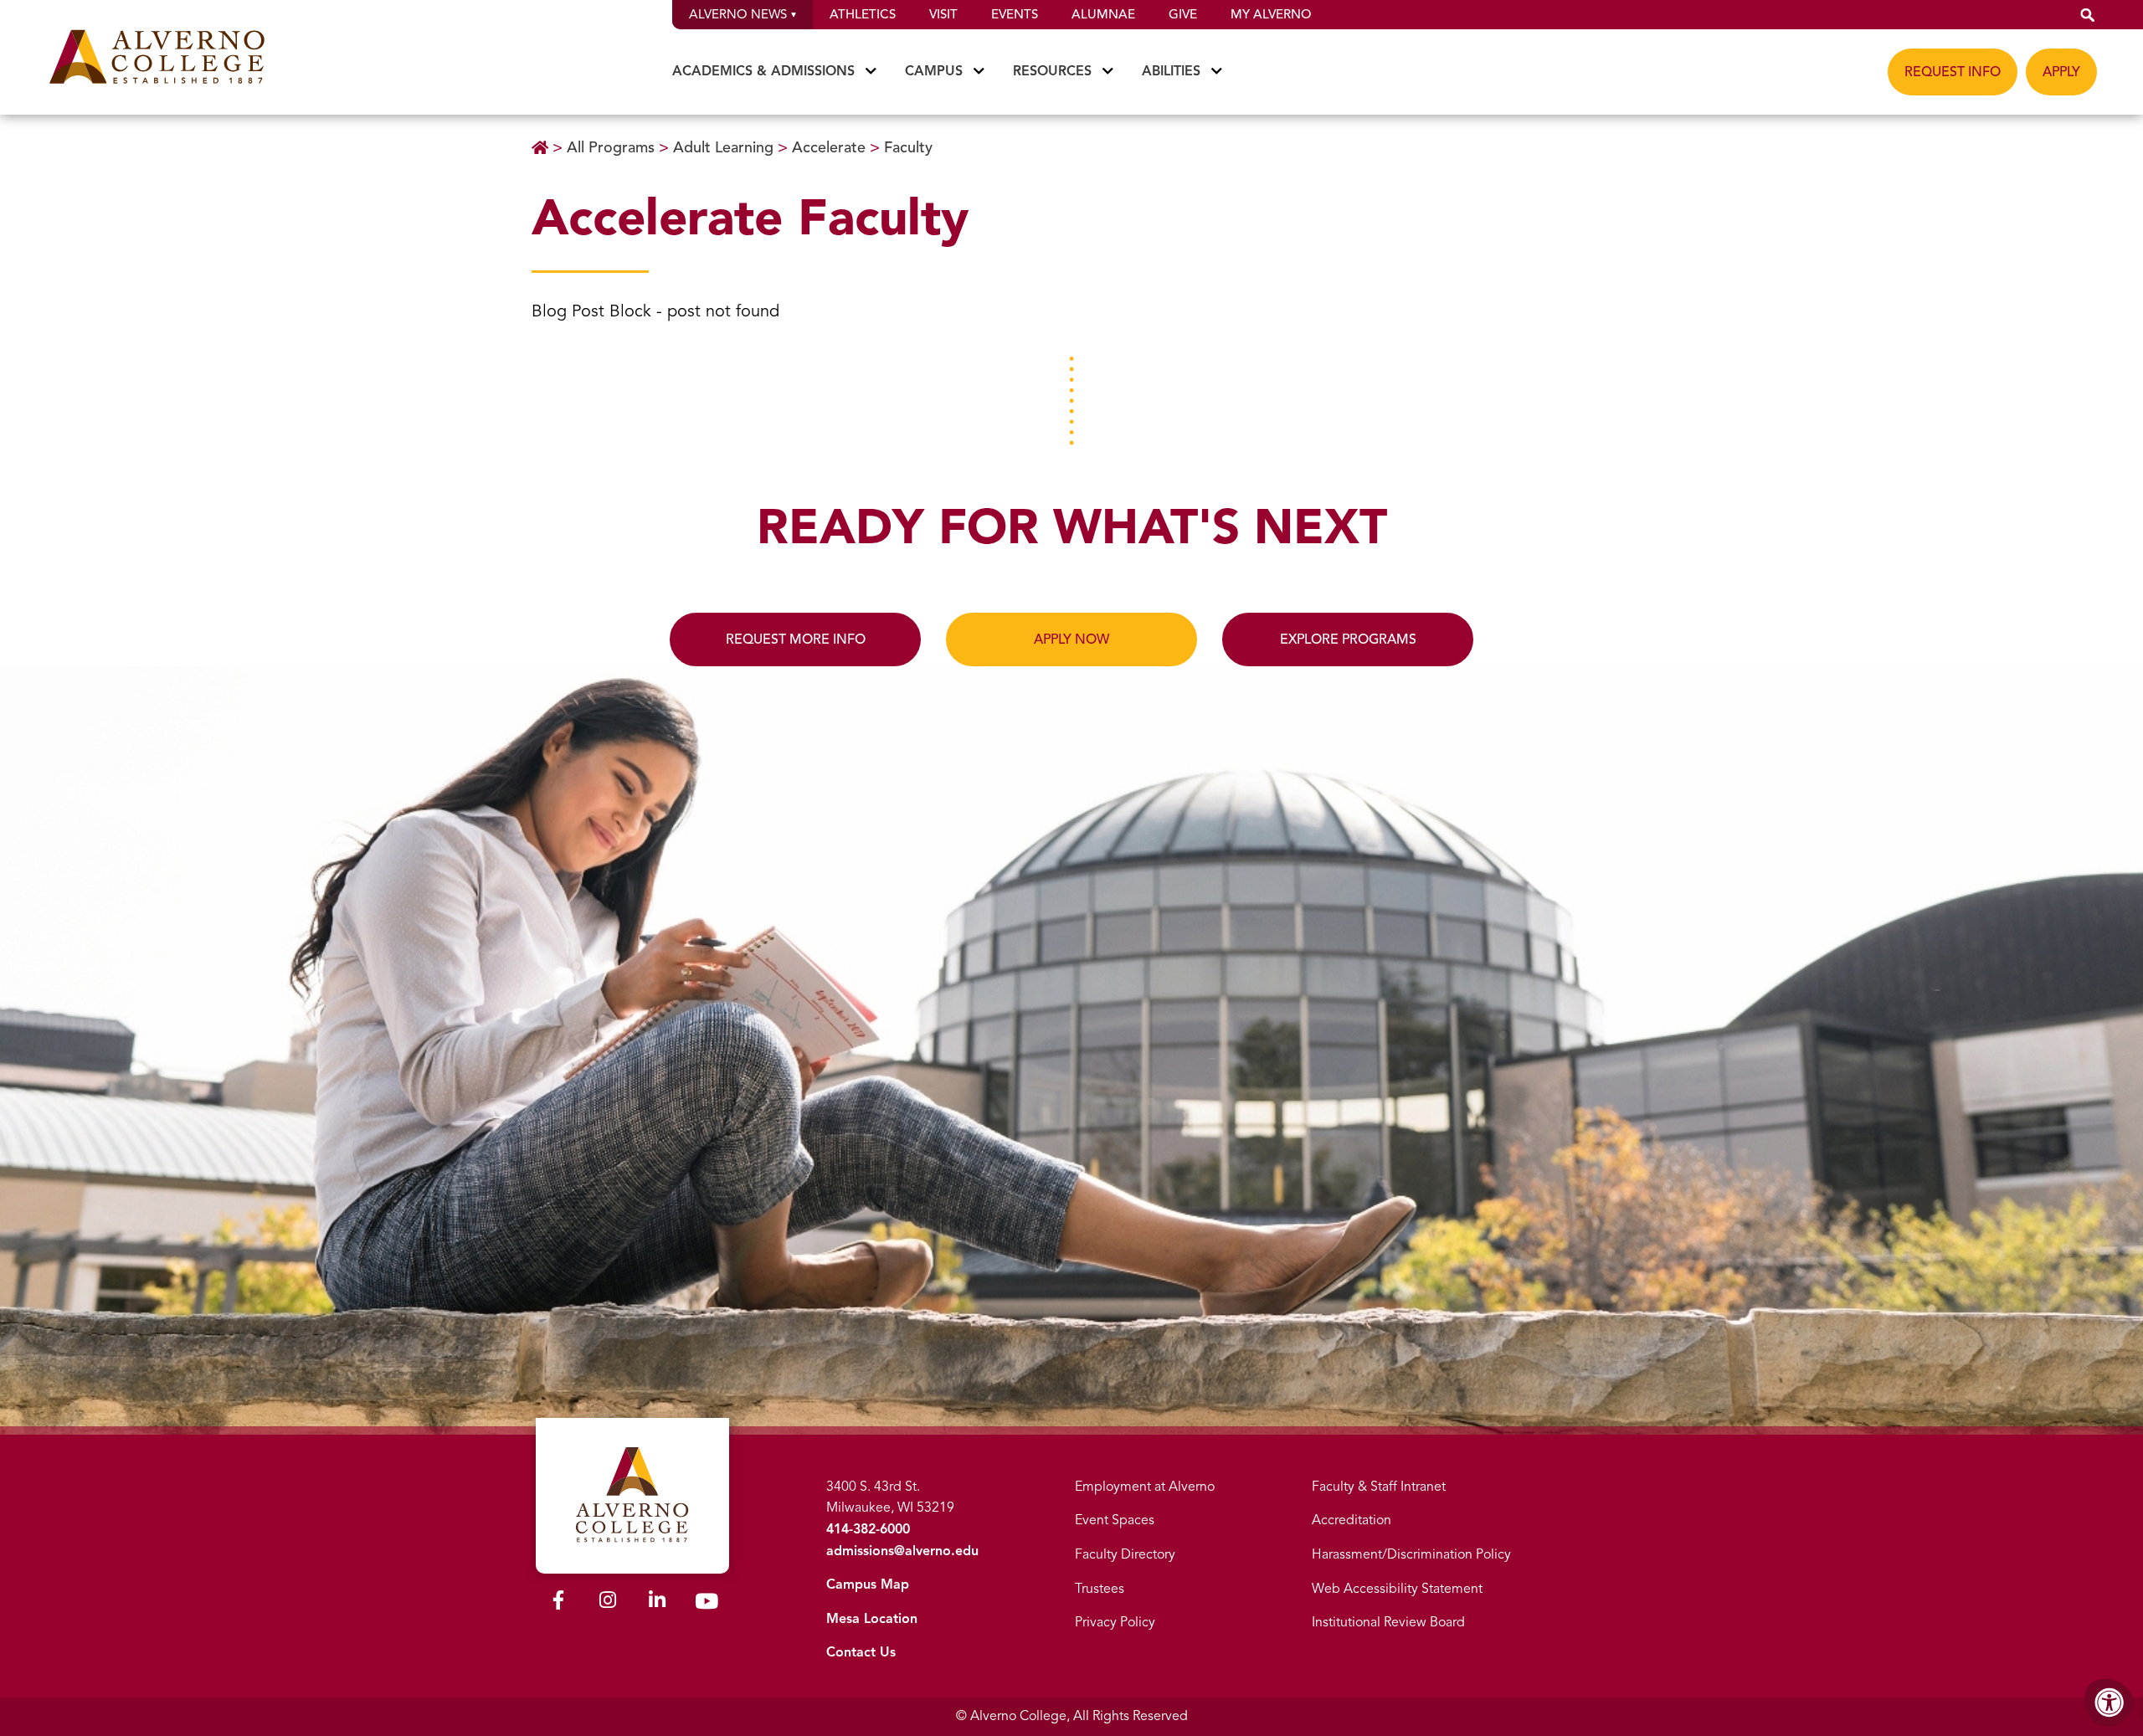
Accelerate (831, 147)
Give (1183, 14)
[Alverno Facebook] (558, 1603)
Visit (943, 14)
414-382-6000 (868, 1529)
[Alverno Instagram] (608, 1603)
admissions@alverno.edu (902, 1551)
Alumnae (1103, 14)
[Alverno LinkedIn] (657, 1603)
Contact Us (861, 1652)
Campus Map (868, 1584)
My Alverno (1271, 14)
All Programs (613, 147)
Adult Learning (725, 147)
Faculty (908, 147)
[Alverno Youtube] (707, 1605)
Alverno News (738, 14)
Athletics (863, 14)
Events (1015, 14)
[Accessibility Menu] (2110, 1703)
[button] (2088, 15)
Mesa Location (872, 1619)
